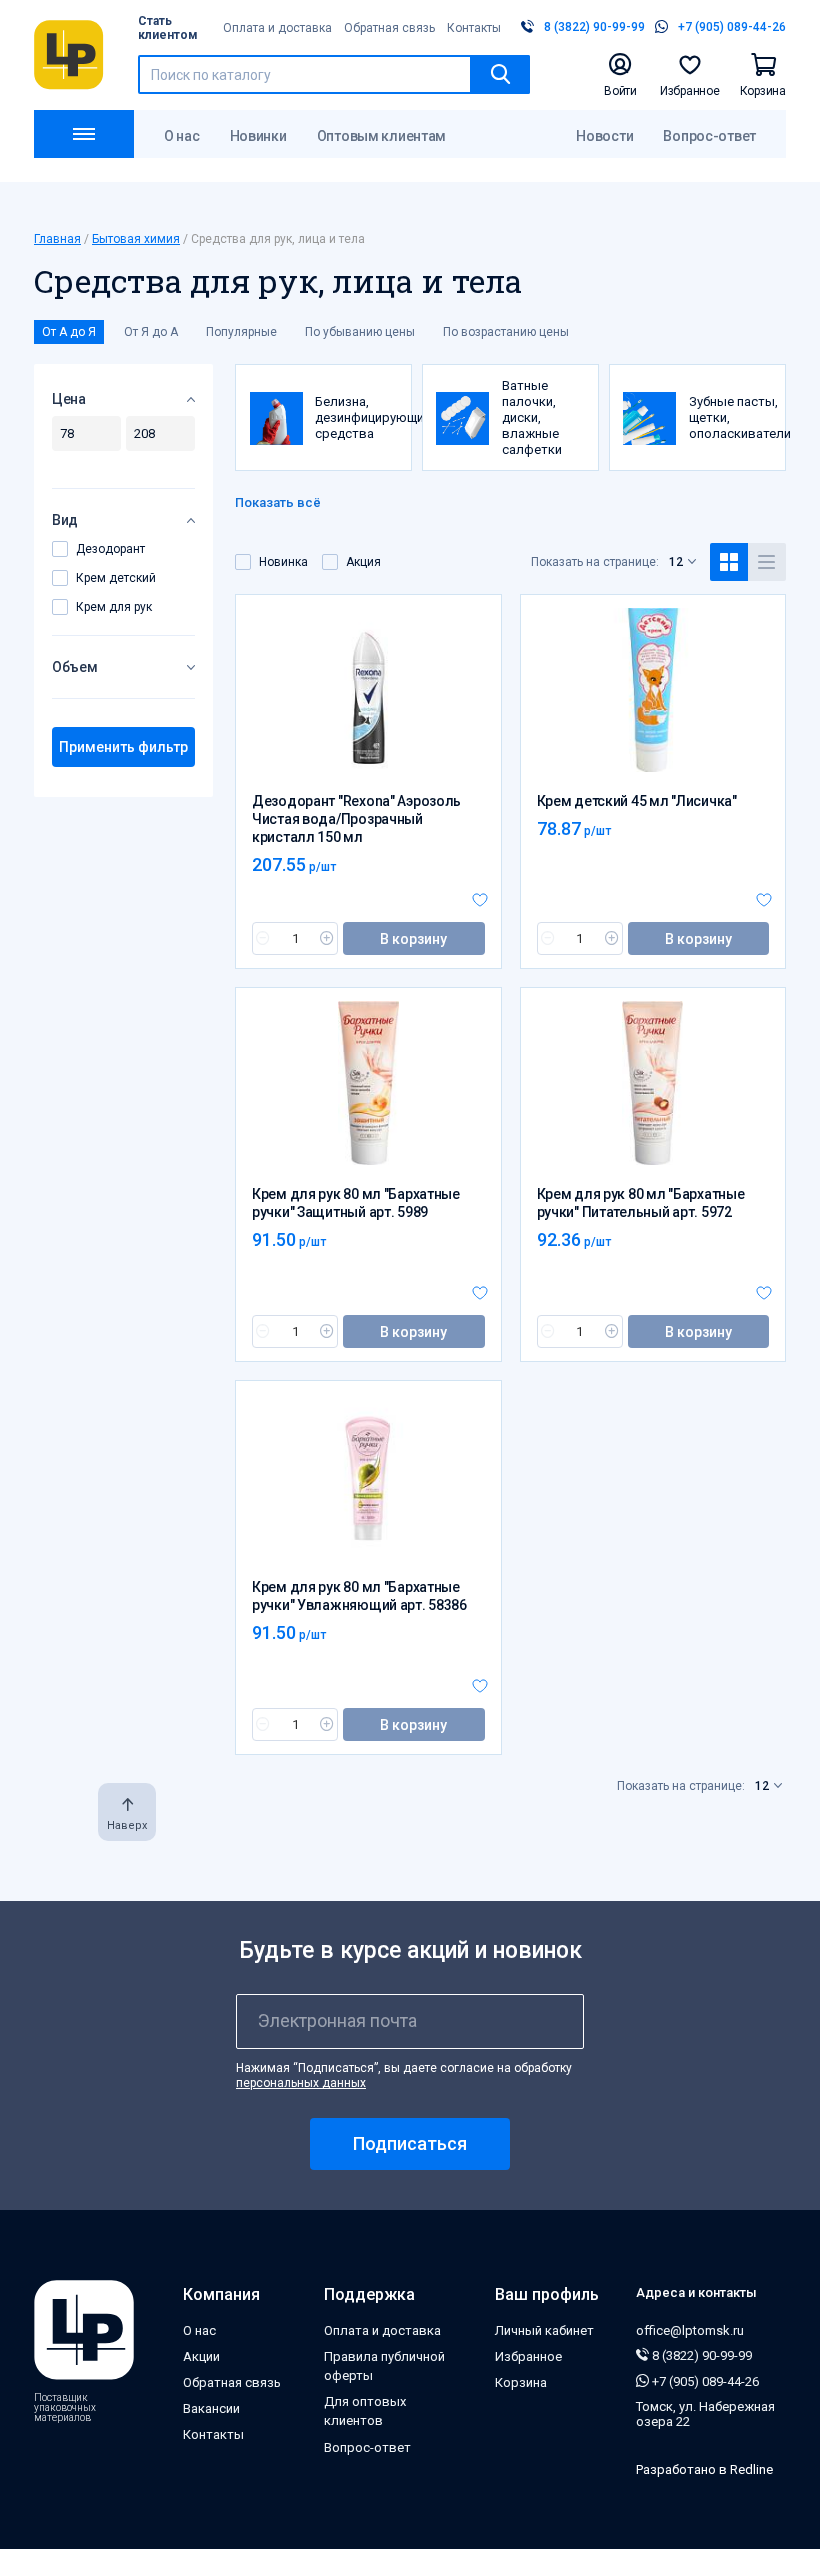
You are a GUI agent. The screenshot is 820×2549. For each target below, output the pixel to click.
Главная (57, 239)
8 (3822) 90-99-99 (700, 2355)
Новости (604, 136)
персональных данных (301, 2083)
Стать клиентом (168, 28)
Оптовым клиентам (382, 136)
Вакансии (211, 2408)
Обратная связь (389, 28)
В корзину (413, 939)
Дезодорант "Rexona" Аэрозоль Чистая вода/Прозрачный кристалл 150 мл (356, 819)
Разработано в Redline (704, 2469)
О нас (182, 136)
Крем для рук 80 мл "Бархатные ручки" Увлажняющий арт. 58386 (359, 1596)
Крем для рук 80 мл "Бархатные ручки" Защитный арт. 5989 (356, 1203)
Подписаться (410, 2143)
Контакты (474, 28)
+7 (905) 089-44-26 (704, 2381)
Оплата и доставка (277, 28)
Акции (201, 2356)
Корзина (521, 2382)
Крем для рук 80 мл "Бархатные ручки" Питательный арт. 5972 (641, 1203)
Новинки (258, 136)
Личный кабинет (544, 2330)
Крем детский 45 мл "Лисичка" (637, 801)
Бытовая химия (136, 239)
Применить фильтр (123, 747)
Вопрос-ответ (709, 136)
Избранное (528, 2356)
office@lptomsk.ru (690, 2330)
